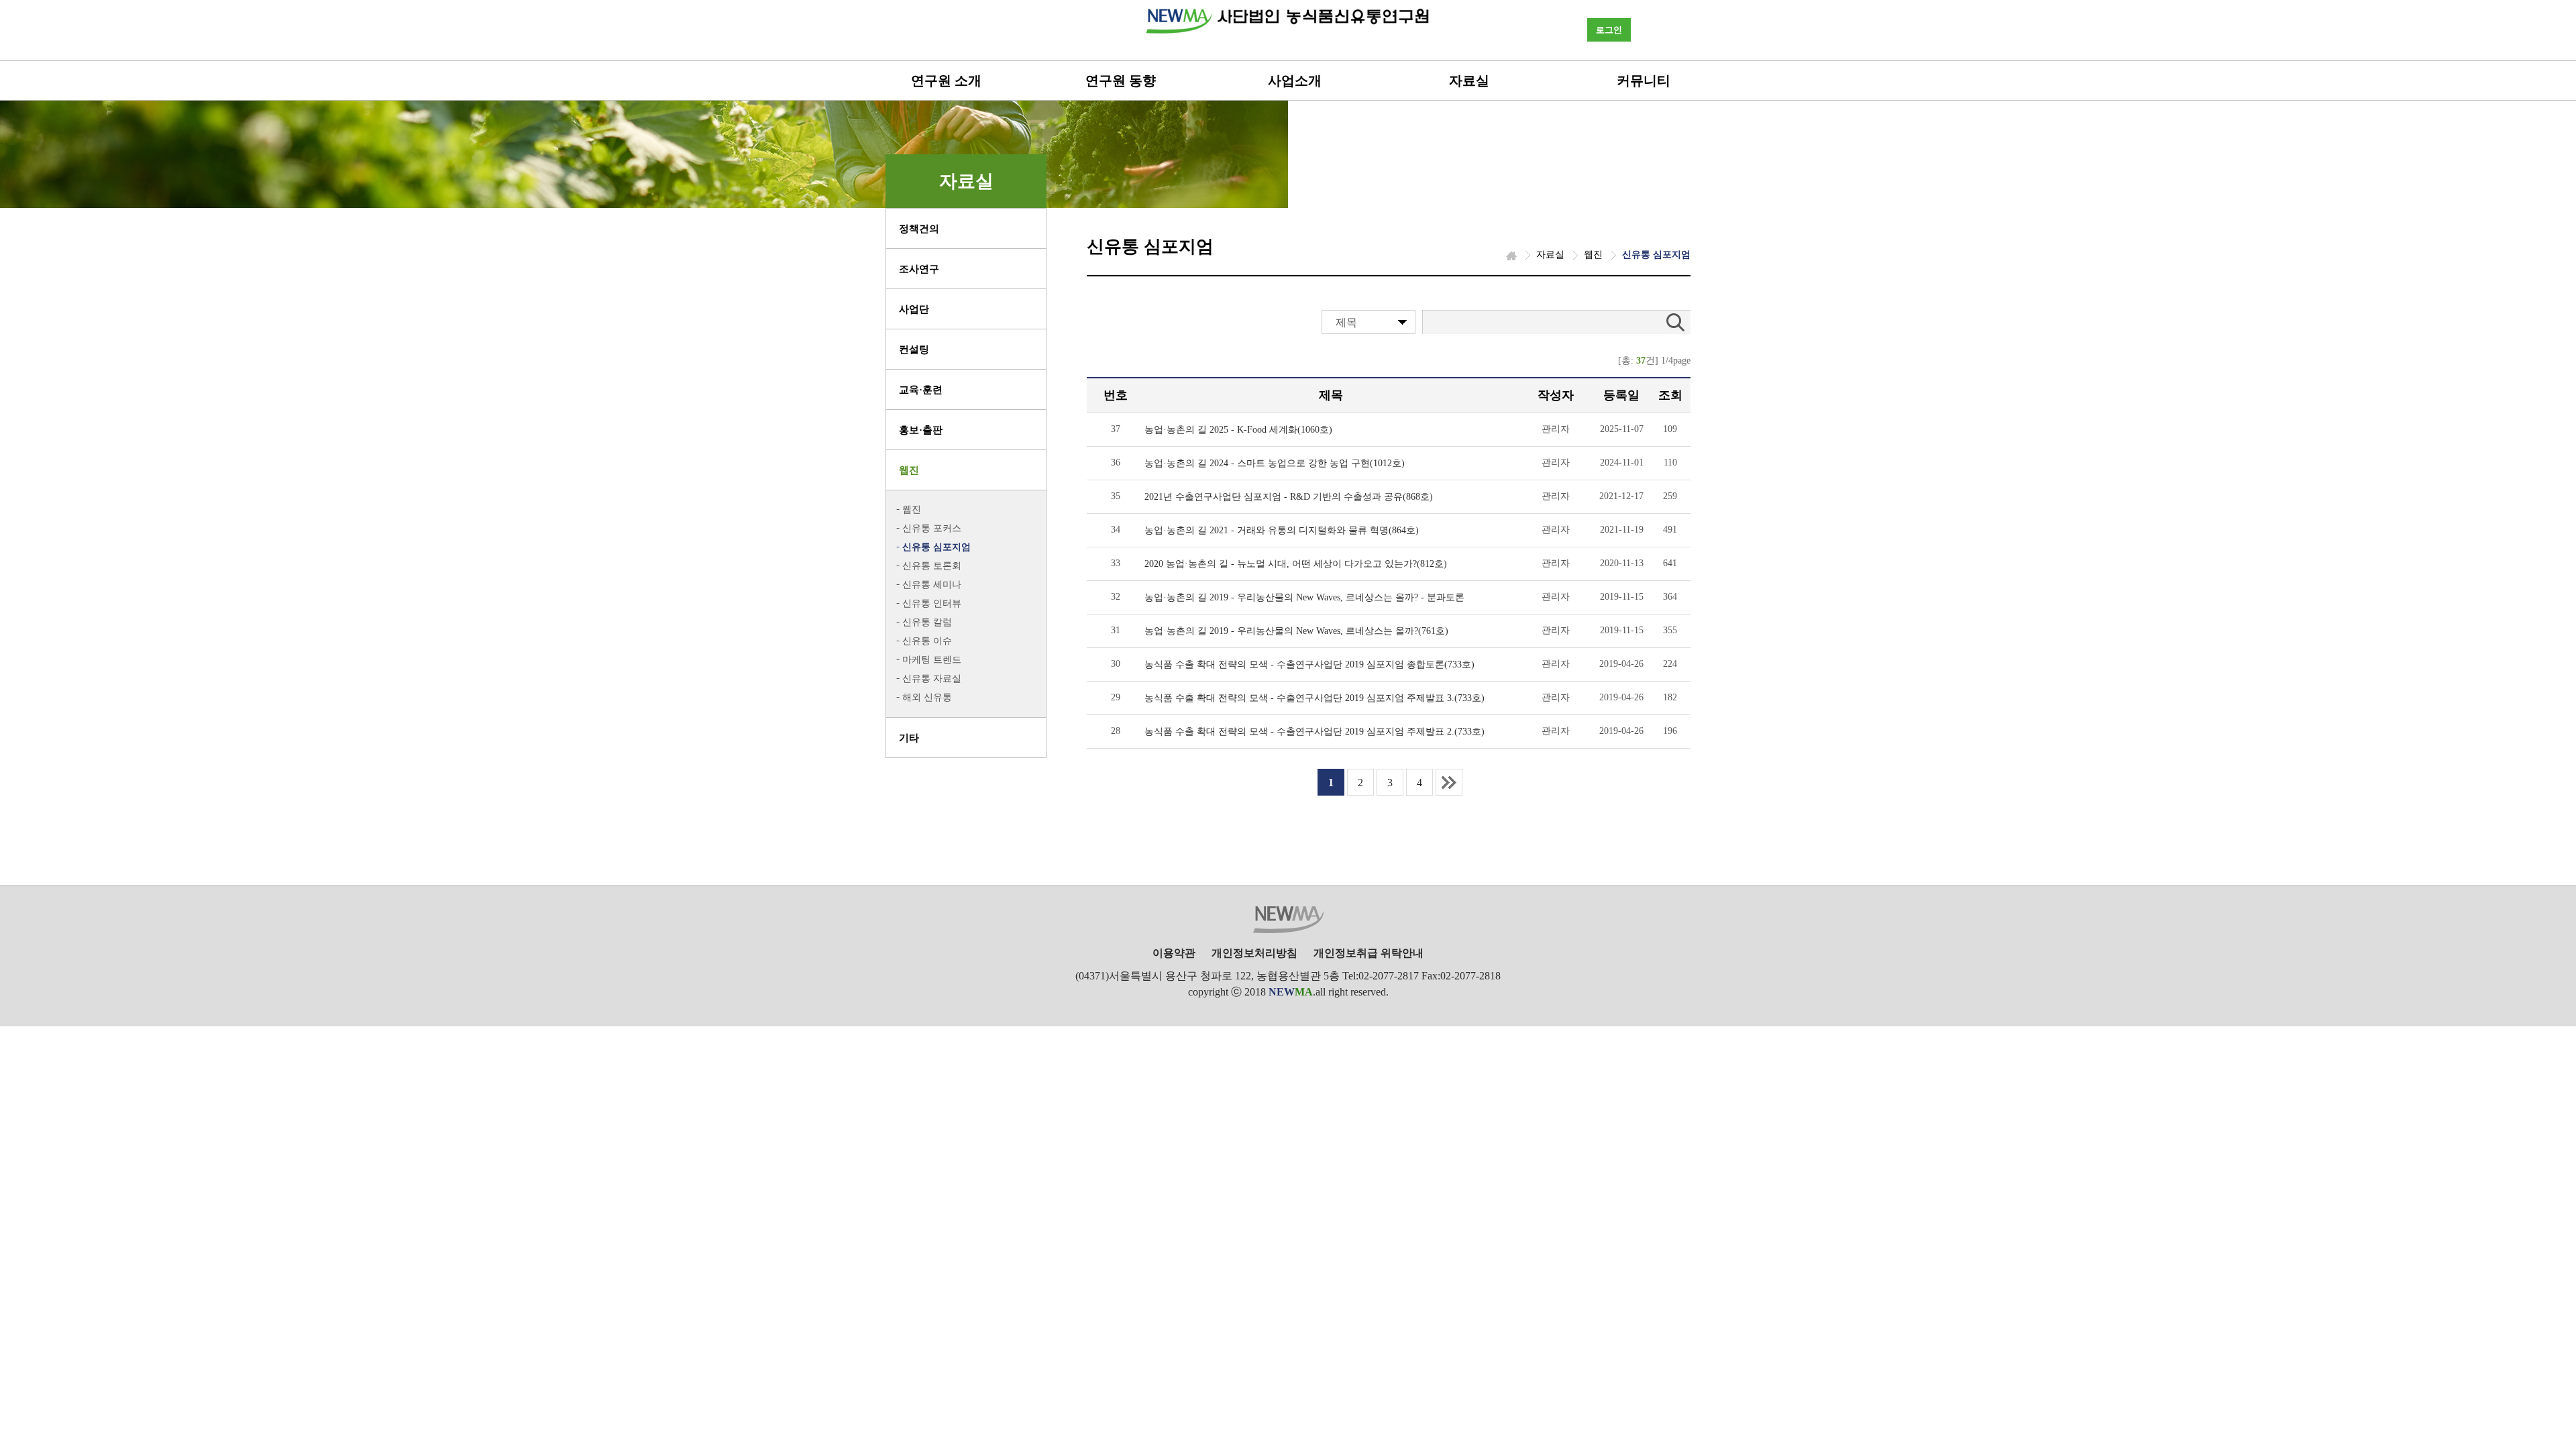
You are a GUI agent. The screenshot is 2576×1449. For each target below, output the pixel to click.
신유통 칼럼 (927, 622)
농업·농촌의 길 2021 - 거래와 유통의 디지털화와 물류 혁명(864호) (1282, 530)
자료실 (1469, 80)
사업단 (914, 309)
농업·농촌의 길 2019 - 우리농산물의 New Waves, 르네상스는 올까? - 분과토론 (1304, 597)
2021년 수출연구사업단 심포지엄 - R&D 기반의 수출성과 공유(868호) (1289, 497)
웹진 (909, 470)
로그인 (1609, 30)
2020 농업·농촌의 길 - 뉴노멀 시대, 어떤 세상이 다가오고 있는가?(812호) (1296, 564)
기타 (909, 738)
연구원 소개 (946, 80)
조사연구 (919, 269)
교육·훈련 (921, 390)
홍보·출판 (921, 430)
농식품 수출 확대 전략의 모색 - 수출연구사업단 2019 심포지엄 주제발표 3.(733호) (1314, 698)
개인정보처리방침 (1254, 953)
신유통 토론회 (932, 566)
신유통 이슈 (927, 641)
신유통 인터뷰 (932, 603)
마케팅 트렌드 (932, 660)
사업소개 (1295, 80)
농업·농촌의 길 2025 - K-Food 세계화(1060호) (1238, 430)
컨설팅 (914, 350)
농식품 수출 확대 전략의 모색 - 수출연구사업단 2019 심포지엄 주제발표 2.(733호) (1314, 732)
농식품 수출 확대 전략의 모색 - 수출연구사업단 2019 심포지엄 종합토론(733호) (1309, 664)
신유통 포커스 (932, 528)
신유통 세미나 (932, 585)
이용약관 (1174, 953)
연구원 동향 (1121, 80)
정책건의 (919, 229)
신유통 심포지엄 (936, 547)
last (1449, 782)
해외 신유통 (927, 697)
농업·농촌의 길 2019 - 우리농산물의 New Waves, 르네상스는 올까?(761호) (1296, 631)
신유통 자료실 (932, 679)
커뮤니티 (1644, 80)
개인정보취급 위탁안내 (1368, 953)
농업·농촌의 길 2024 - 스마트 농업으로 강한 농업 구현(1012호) (1275, 463)
